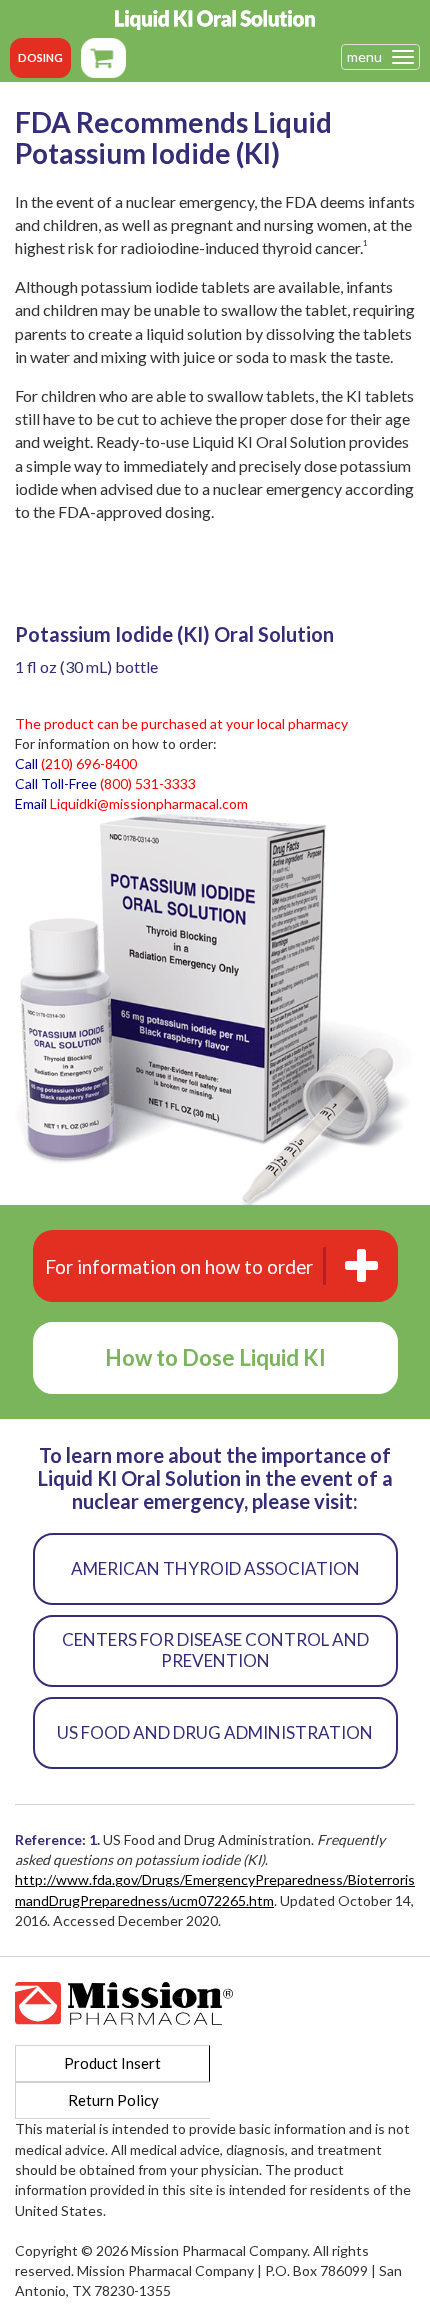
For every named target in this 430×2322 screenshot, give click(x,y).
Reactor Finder (103, 58)
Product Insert (112, 2063)
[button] (215, 1266)
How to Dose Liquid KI (215, 1357)
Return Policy (113, 2100)
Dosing (40, 57)
